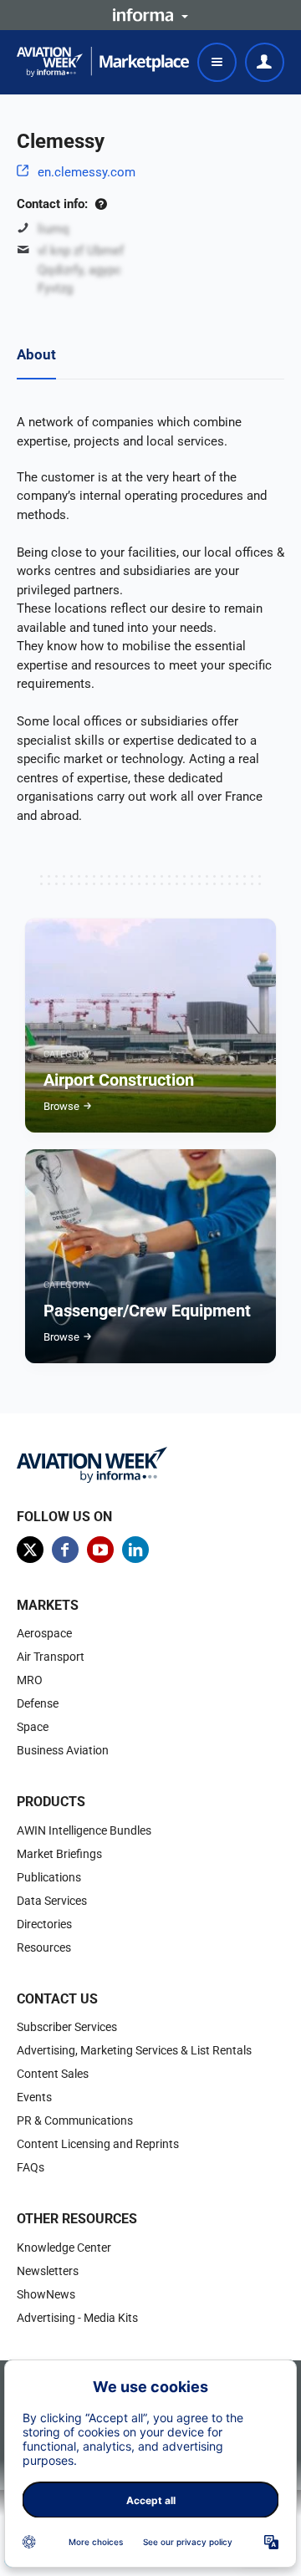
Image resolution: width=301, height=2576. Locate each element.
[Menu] (217, 62)
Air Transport (51, 1657)
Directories (44, 1924)
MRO (30, 1680)
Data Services (52, 1901)
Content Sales (53, 2074)
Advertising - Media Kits (77, 2318)
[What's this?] (101, 204)
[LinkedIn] (135, 1550)
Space (33, 1727)
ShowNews (46, 2294)
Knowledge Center (64, 2248)
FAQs (31, 2167)
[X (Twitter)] (30, 1550)
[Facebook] (65, 1550)
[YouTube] (100, 1550)
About (36, 354)
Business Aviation (63, 1750)
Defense (38, 1703)
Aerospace (44, 1633)
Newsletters (48, 2271)
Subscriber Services (67, 2027)
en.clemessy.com (87, 172)
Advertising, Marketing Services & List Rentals (134, 2050)
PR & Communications (75, 2120)
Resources (44, 1947)
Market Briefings (59, 1854)
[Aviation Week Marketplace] (103, 62)
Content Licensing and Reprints (98, 2144)
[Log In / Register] (265, 62)
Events (34, 2097)
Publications (49, 1877)
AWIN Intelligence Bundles (84, 1830)
